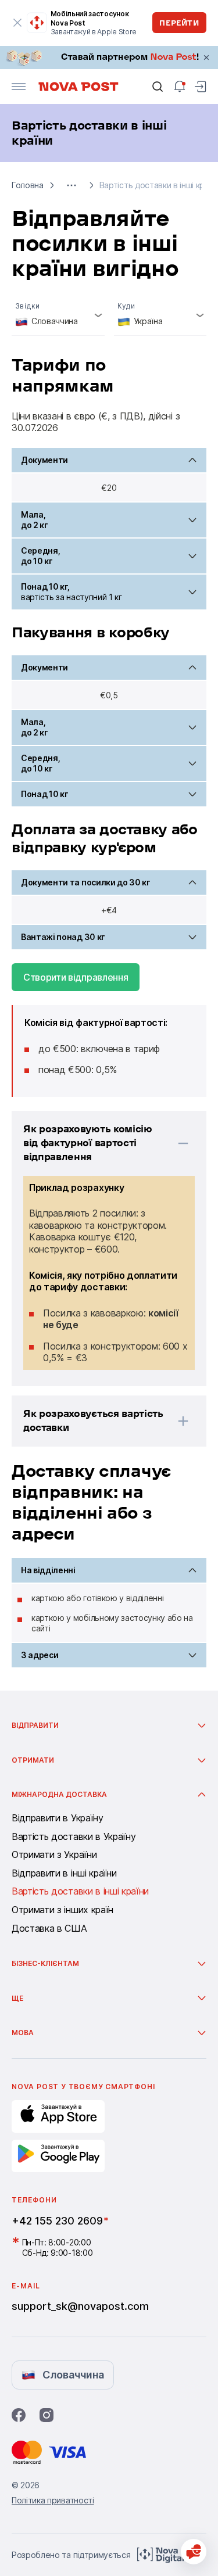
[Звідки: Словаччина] (58, 316)
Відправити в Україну (58, 1818)
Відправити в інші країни (64, 1874)
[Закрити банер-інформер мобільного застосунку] (17, 23)
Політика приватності (53, 2500)
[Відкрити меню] (19, 87)
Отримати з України (54, 1855)
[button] (72, 185)
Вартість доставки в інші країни (80, 1892)
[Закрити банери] (206, 58)
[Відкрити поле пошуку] (158, 87)
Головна (28, 185)
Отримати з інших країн (62, 1910)
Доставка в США (49, 1929)
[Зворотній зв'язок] (194, 2552)
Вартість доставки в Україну (74, 1837)
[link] (109, 58)
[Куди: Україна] (160, 316)
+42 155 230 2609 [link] (57, 2221)
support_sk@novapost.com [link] (80, 2306)
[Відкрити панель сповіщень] (180, 87)
